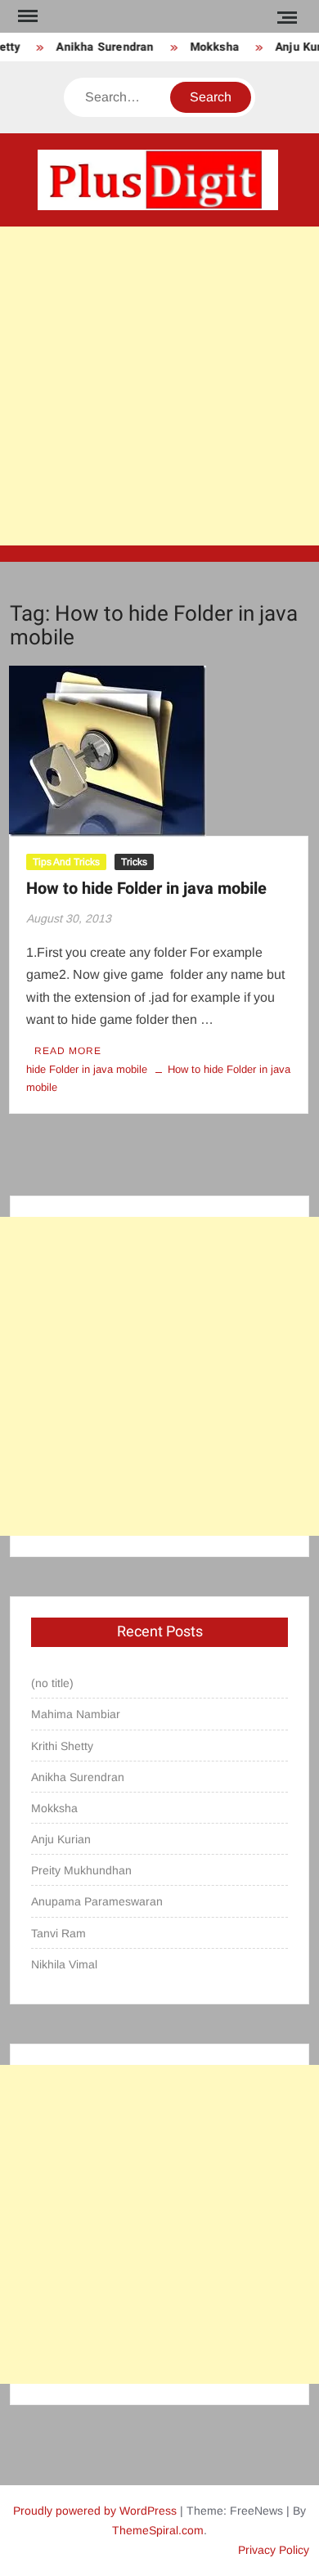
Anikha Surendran (101, 47)
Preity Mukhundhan (81, 1870)
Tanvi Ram (58, 1933)
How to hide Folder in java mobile (146, 889)
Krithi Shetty (62, 1746)
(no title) (52, 1683)
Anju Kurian (61, 1839)
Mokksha (210, 47)
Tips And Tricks (66, 862)
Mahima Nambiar (76, 1714)
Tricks (134, 862)
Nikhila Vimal (64, 1964)
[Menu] (26, 16)
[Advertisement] (159, 386)
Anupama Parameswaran (97, 1901)
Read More (68, 1051)
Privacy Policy (274, 2550)
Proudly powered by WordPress (95, 2511)
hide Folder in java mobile (87, 1069)
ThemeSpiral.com (158, 2530)
